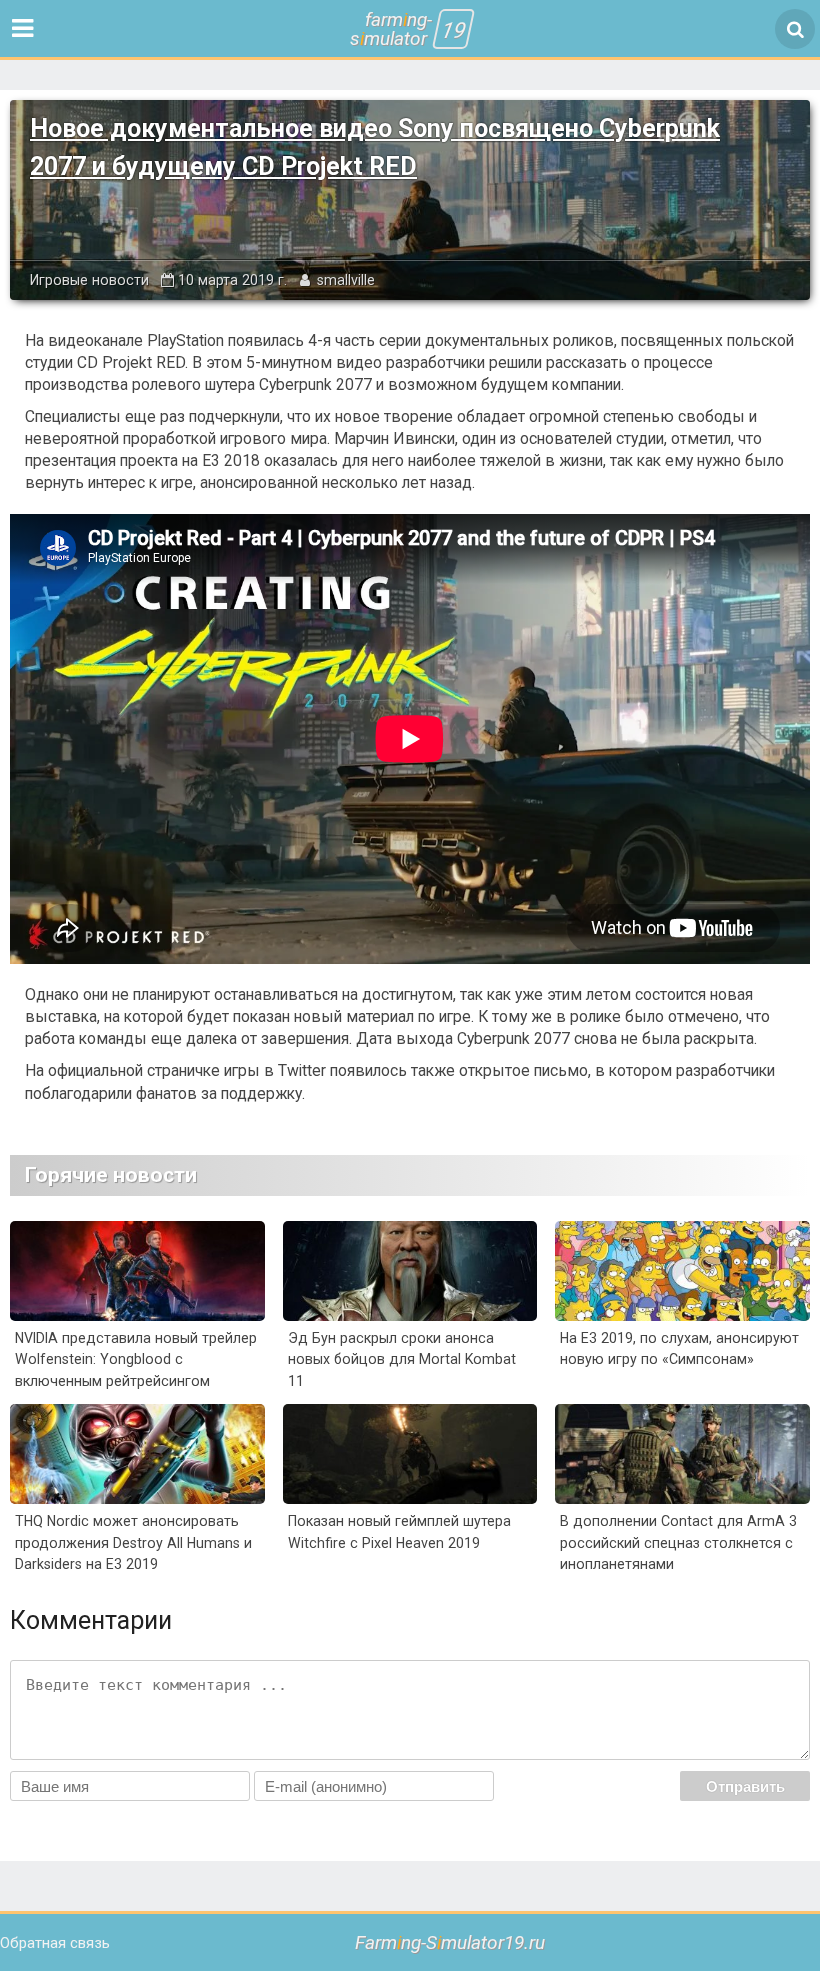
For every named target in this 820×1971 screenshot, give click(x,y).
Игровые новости (89, 280)
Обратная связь (55, 1943)
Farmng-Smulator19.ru (450, 1942)
